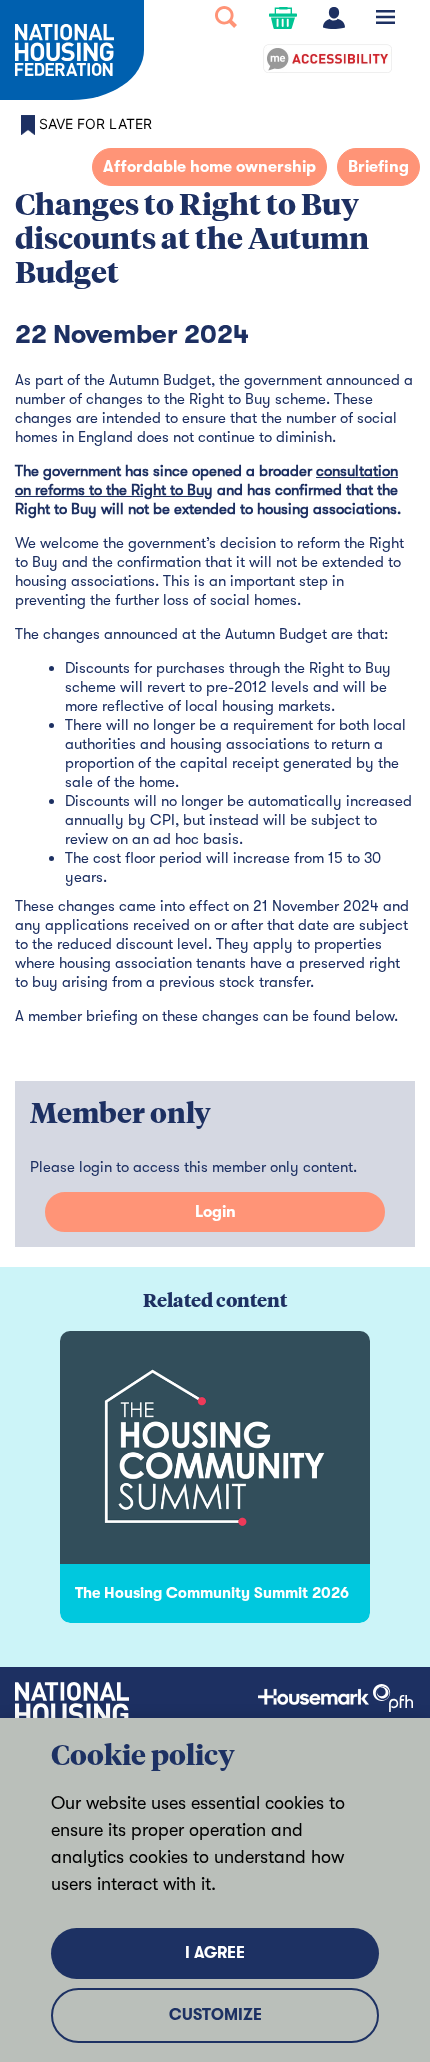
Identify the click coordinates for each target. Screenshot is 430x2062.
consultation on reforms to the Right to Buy (206, 480)
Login (215, 1212)
